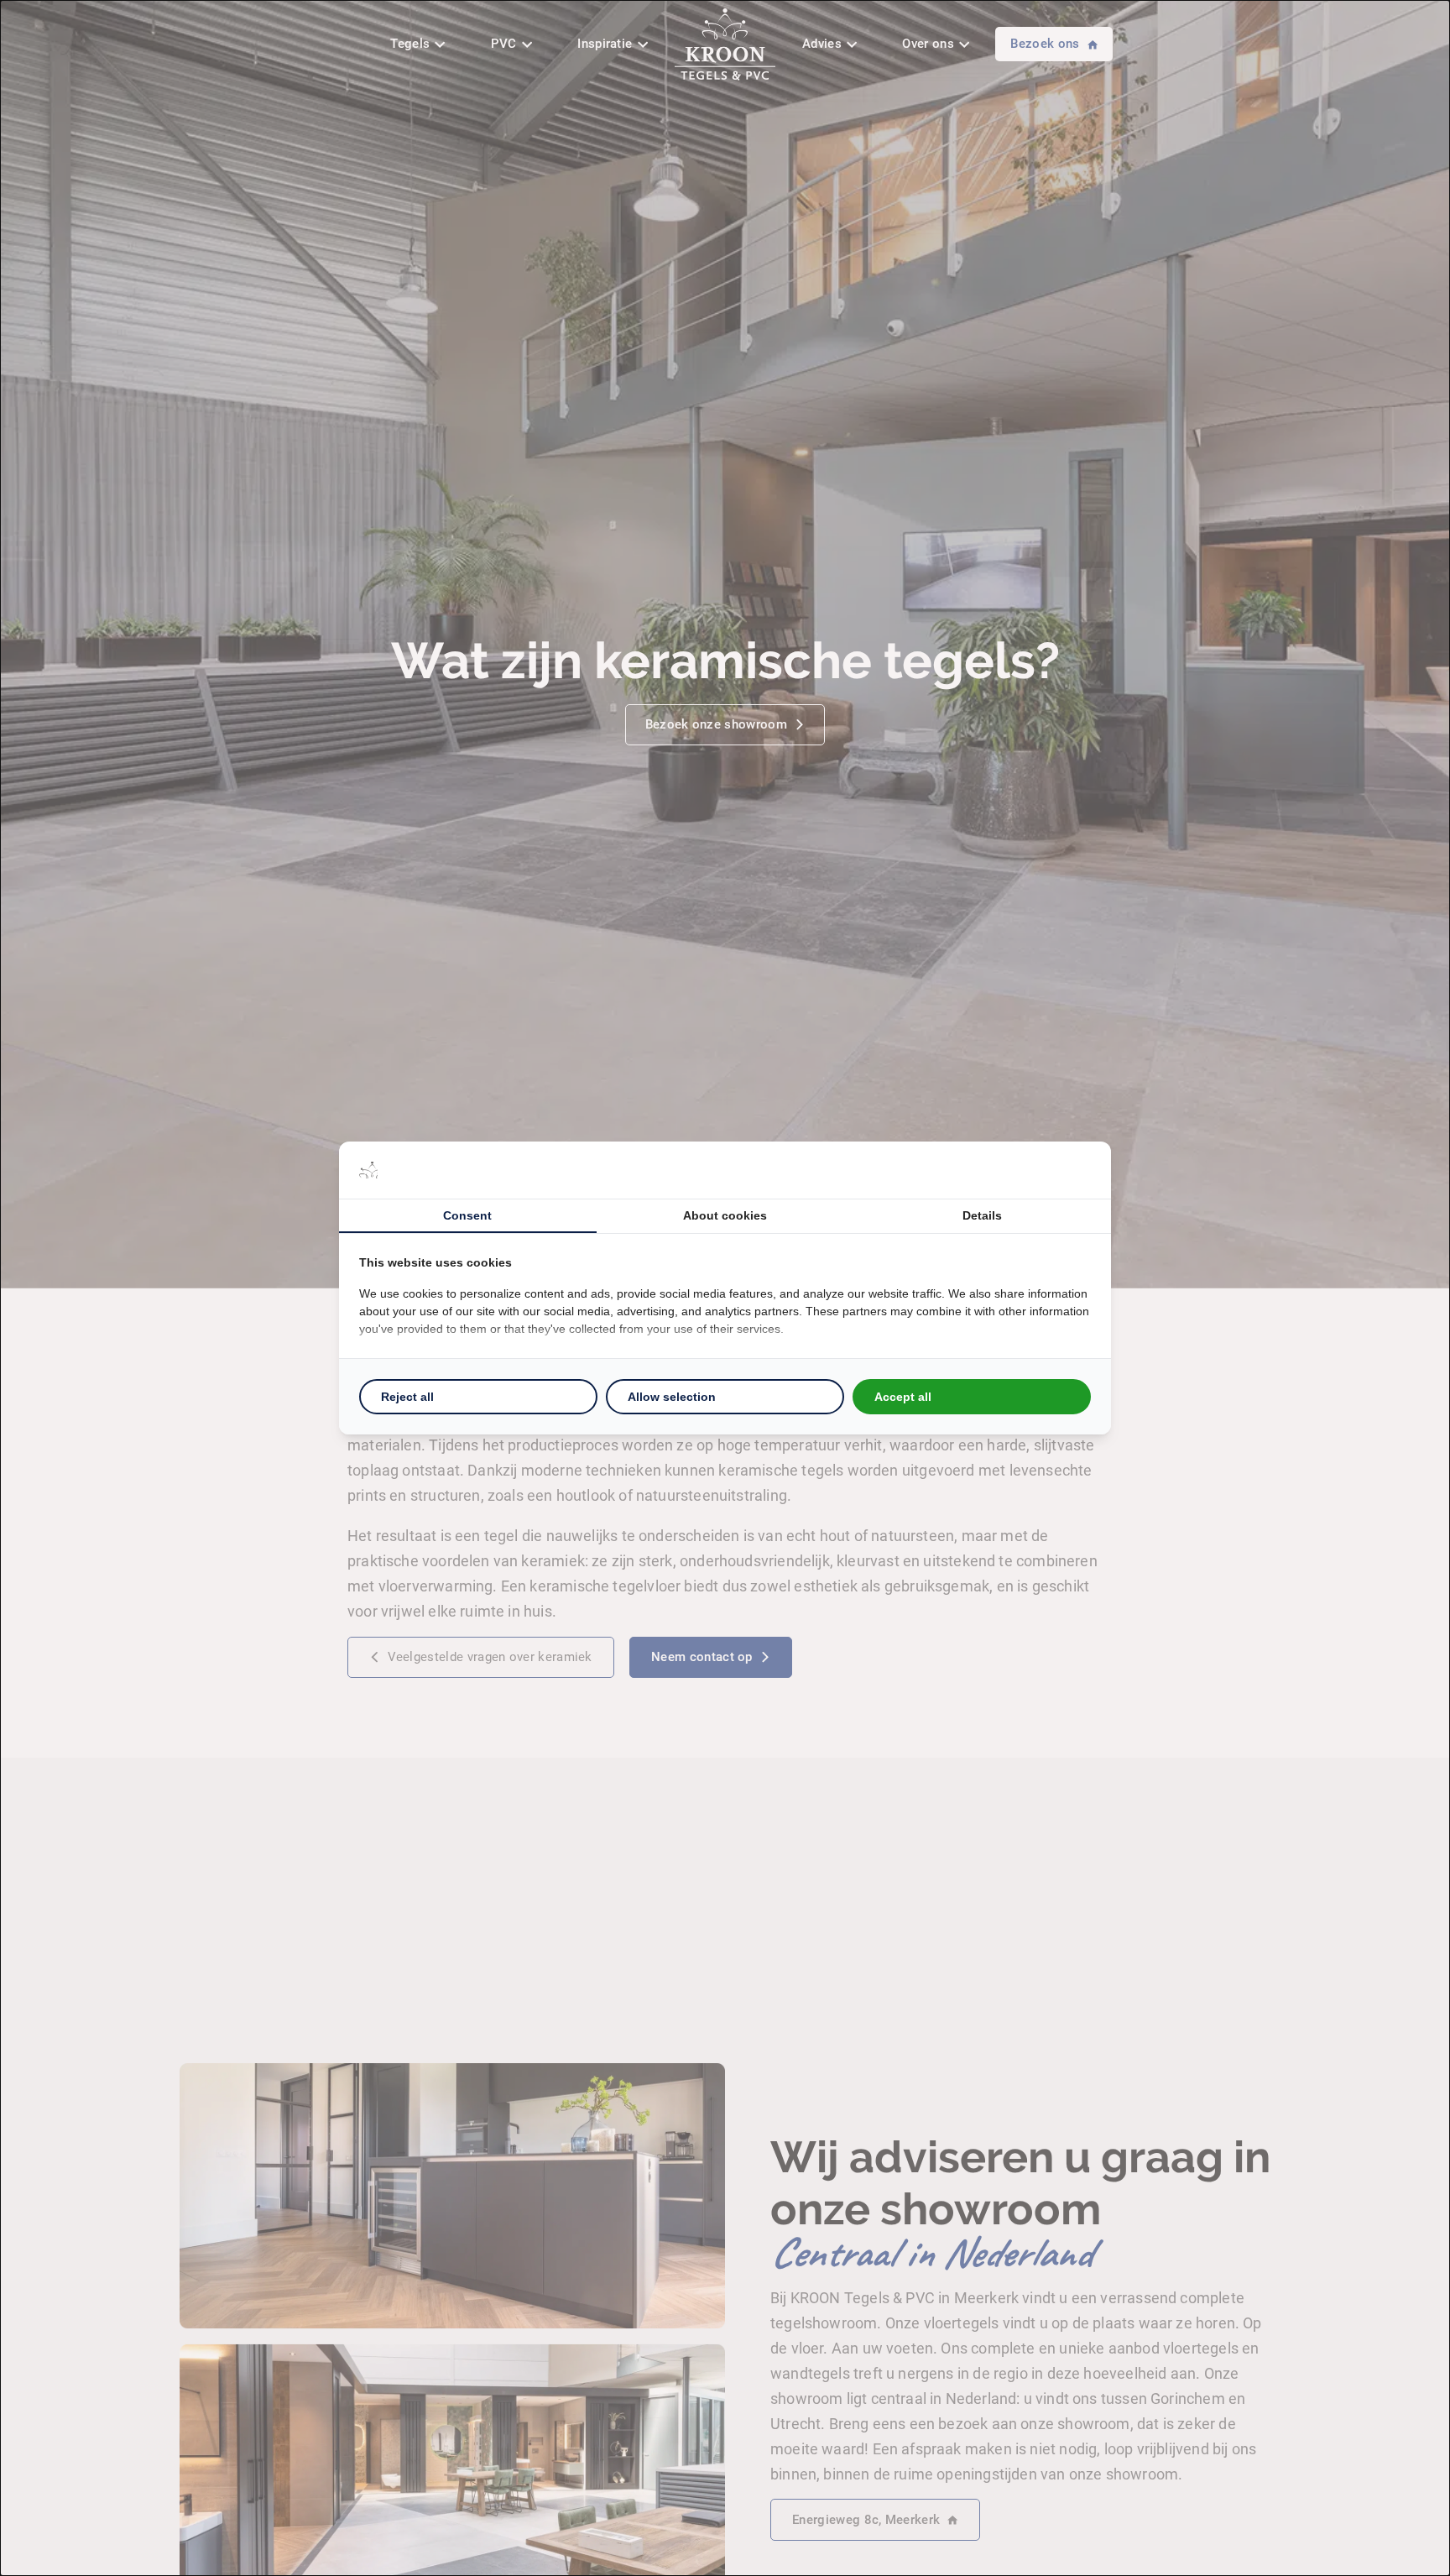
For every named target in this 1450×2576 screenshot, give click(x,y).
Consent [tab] (467, 1215)
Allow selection (672, 1397)
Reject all (407, 1397)
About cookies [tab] (725, 1215)
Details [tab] (982, 1215)
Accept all (903, 1397)
